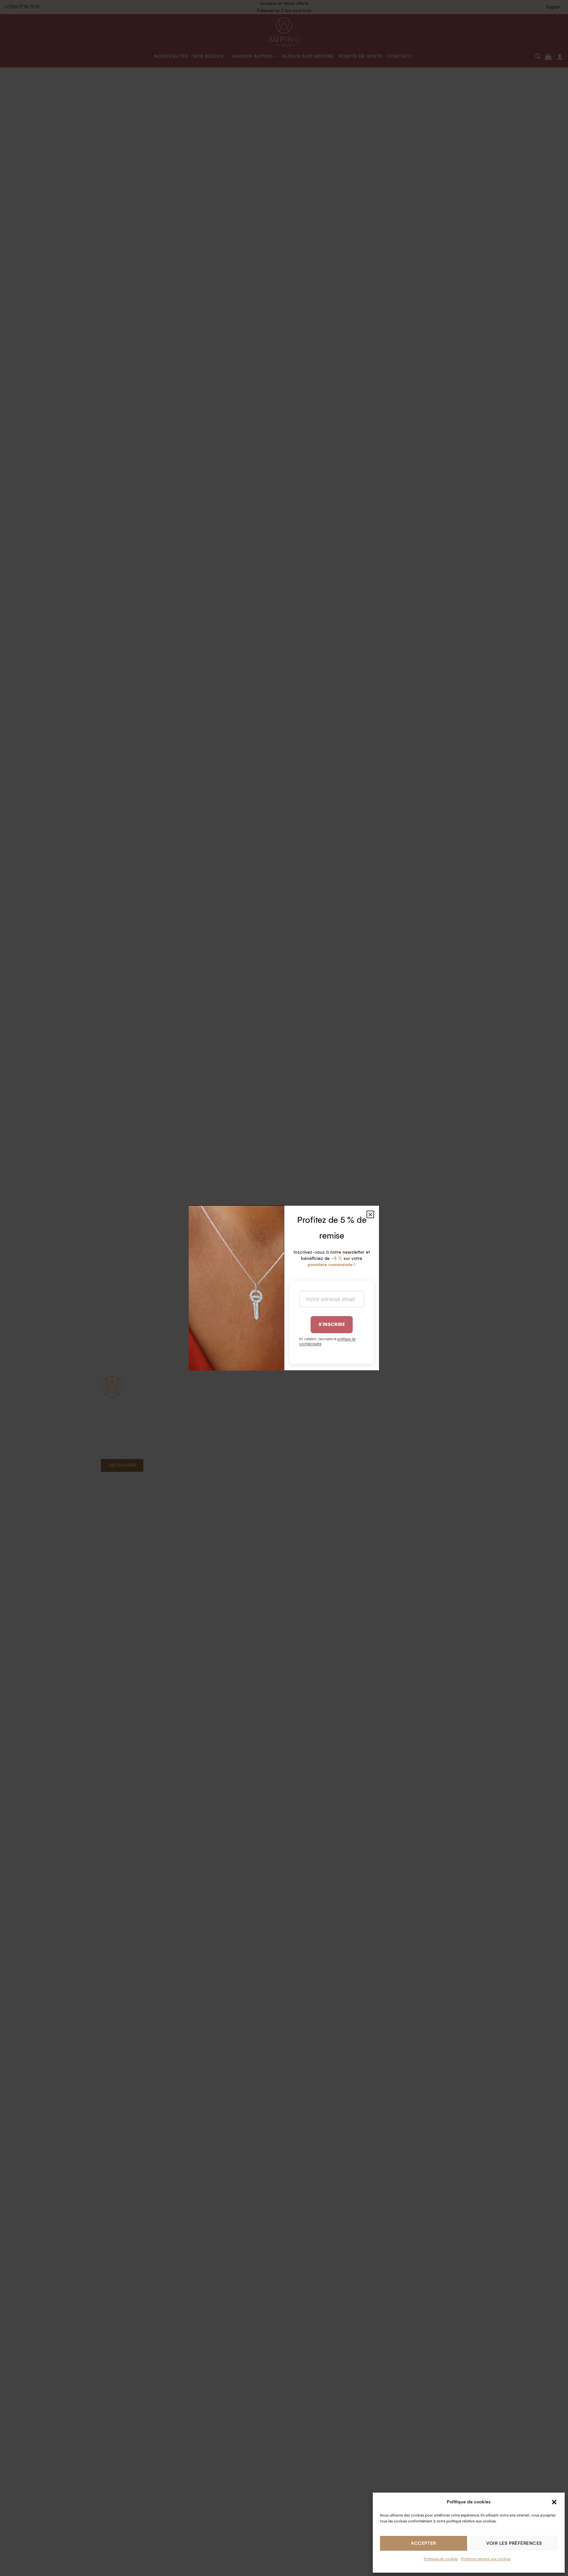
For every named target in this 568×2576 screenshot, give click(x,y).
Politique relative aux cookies (486, 2559)
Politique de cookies (441, 2559)
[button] (554, 2502)
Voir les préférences (514, 2543)
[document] (284, 1288)
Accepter (424, 2543)
